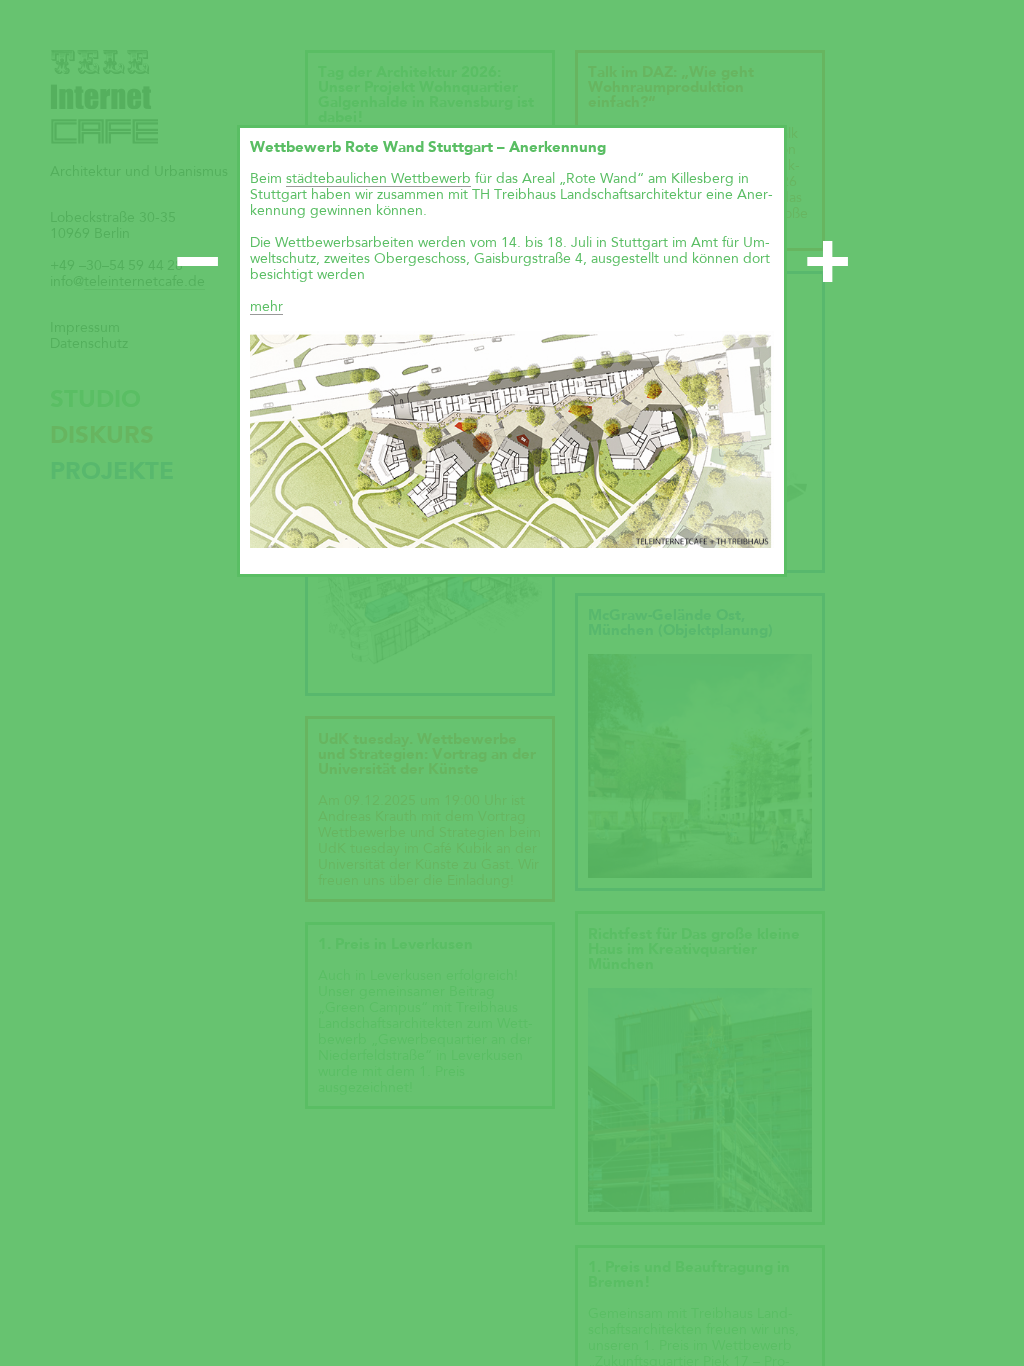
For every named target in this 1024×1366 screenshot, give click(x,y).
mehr (266, 307)
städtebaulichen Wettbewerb (378, 179)
